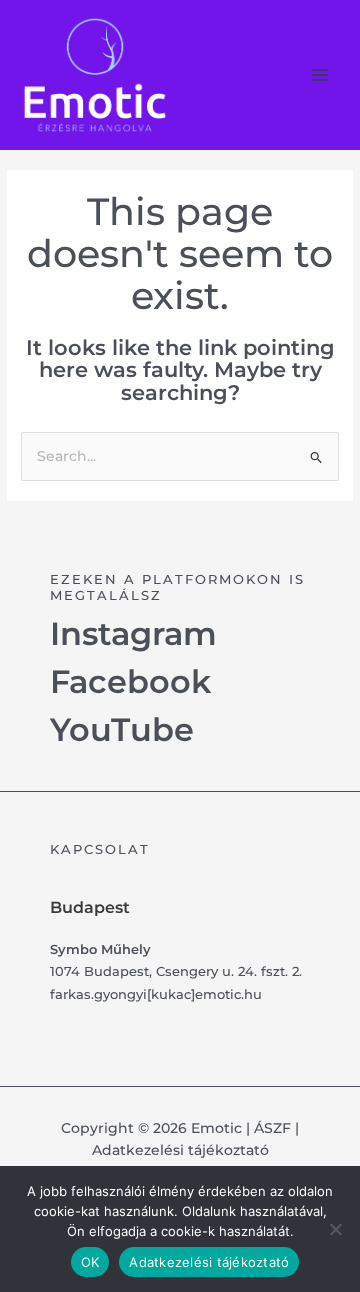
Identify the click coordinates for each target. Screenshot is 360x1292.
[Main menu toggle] (320, 74)
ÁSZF (272, 1128)
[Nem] (335, 1229)
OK (90, 1262)
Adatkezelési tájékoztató (180, 1150)
